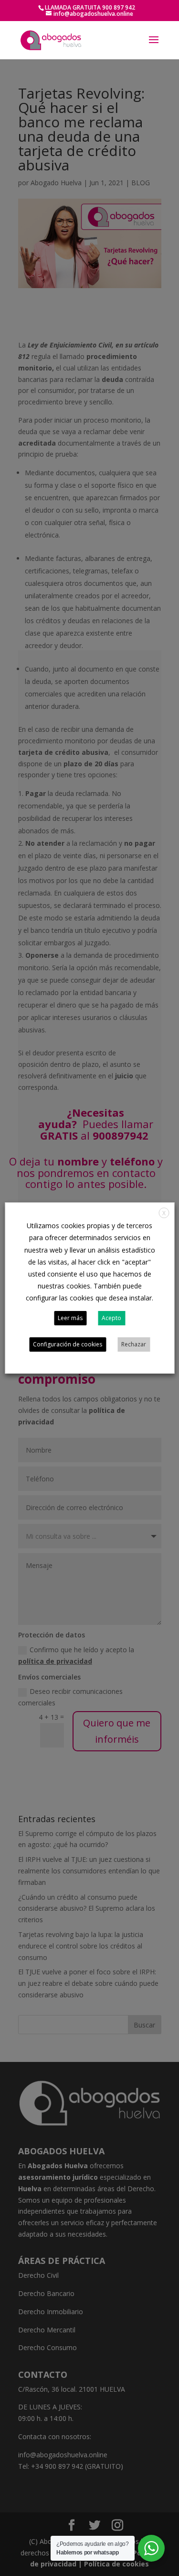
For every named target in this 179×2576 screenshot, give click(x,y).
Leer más (70, 1318)
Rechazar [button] (134, 1344)
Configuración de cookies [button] (68, 1344)
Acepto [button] (111, 1318)
